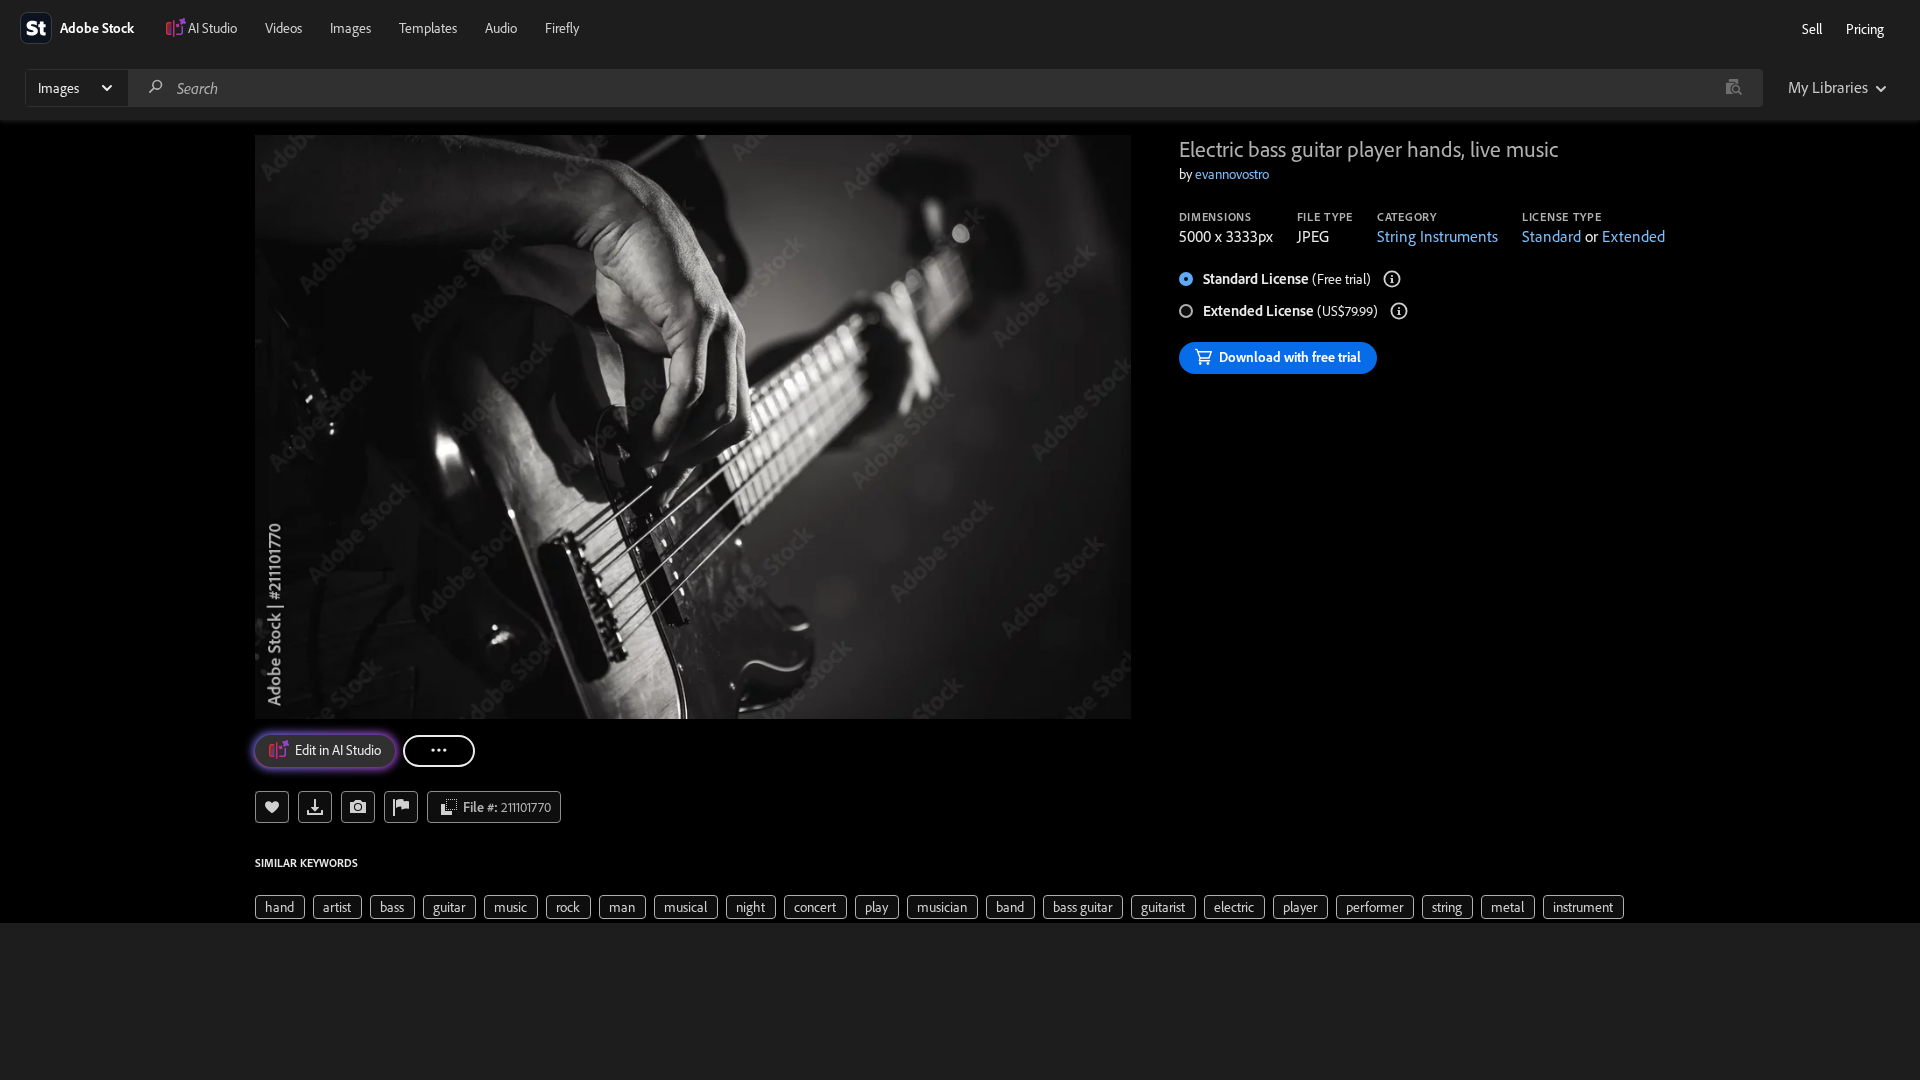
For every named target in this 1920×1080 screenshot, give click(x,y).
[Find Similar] (358, 807)
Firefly (562, 28)
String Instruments (1437, 236)
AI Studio (212, 28)
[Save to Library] (272, 807)
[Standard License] (1392, 279)
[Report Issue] (401, 807)
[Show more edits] (439, 751)
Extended (1633, 236)
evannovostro (1232, 174)
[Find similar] (1733, 88)
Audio (501, 28)
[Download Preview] (315, 807)
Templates (428, 28)
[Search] (156, 87)
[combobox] (945, 88)
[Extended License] (1399, 311)
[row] (280, 907)
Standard (1551, 236)
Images (350, 28)
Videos (283, 28)
